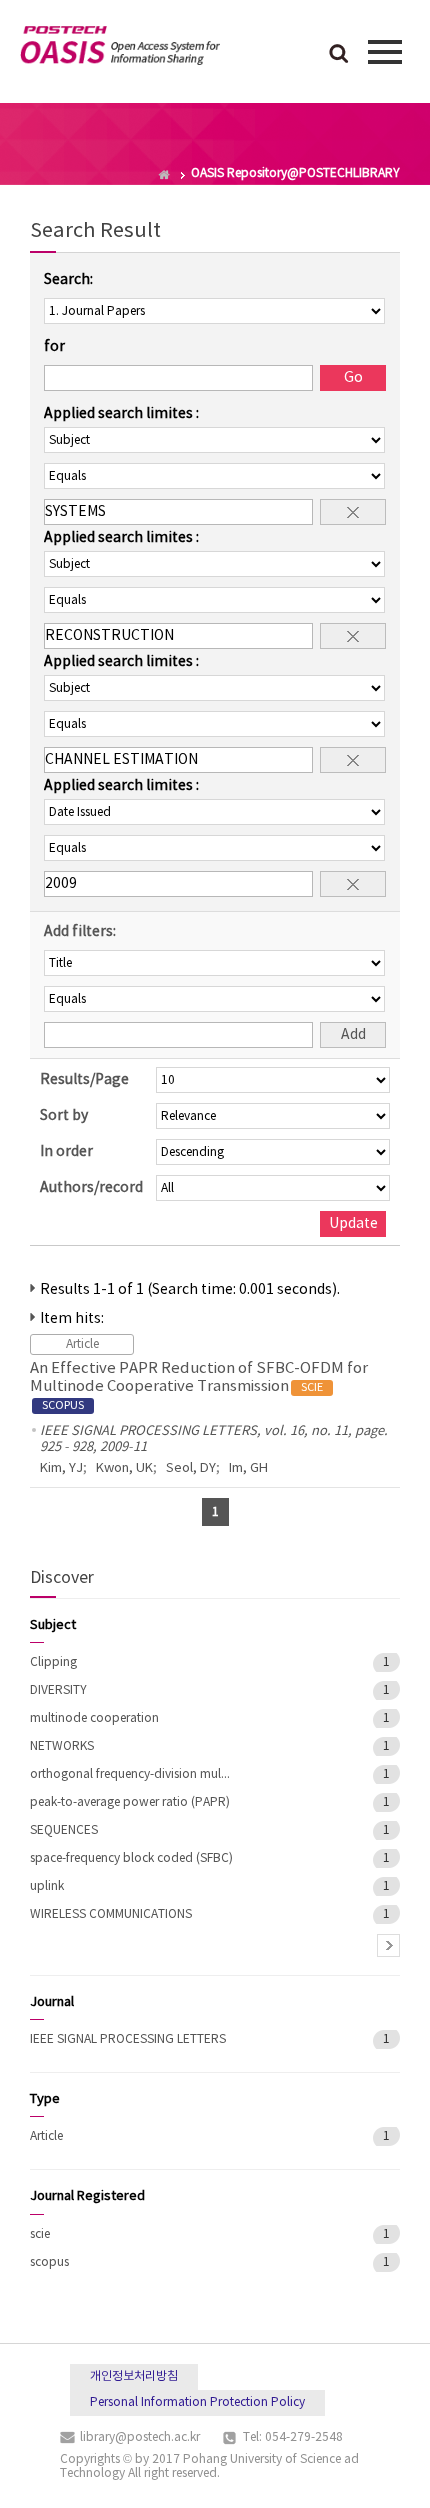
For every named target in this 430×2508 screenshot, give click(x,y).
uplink (47, 1886)
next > (388, 1945)
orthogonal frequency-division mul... (130, 1774)
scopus (49, 2262)
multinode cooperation (94, 1718)
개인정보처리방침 (134, 2376)
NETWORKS (62, 1746)
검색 (339, 55)
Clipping (53, 1662)
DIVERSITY (58, 1690)
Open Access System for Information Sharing (120, 49)
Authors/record (91, 1188)
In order (66, 1152)
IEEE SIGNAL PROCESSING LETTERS (128, 2039)
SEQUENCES (64, 1830)
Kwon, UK (124, 1468)
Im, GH (248, 1468)
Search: (68, 280)
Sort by (64, 1116)
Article (46, 2136)
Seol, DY (191, 1468)
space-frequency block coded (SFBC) (131, 1858)
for (54, 347)
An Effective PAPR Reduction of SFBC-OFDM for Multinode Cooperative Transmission (199, 1386)
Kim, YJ (61, 1468)
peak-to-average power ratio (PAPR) (130, 1802)
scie (40, 2234)
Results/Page (84, 1080)
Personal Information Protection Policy (197, 2402)
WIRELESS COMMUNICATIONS (111, 1914)
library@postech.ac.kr (140, 2437)
